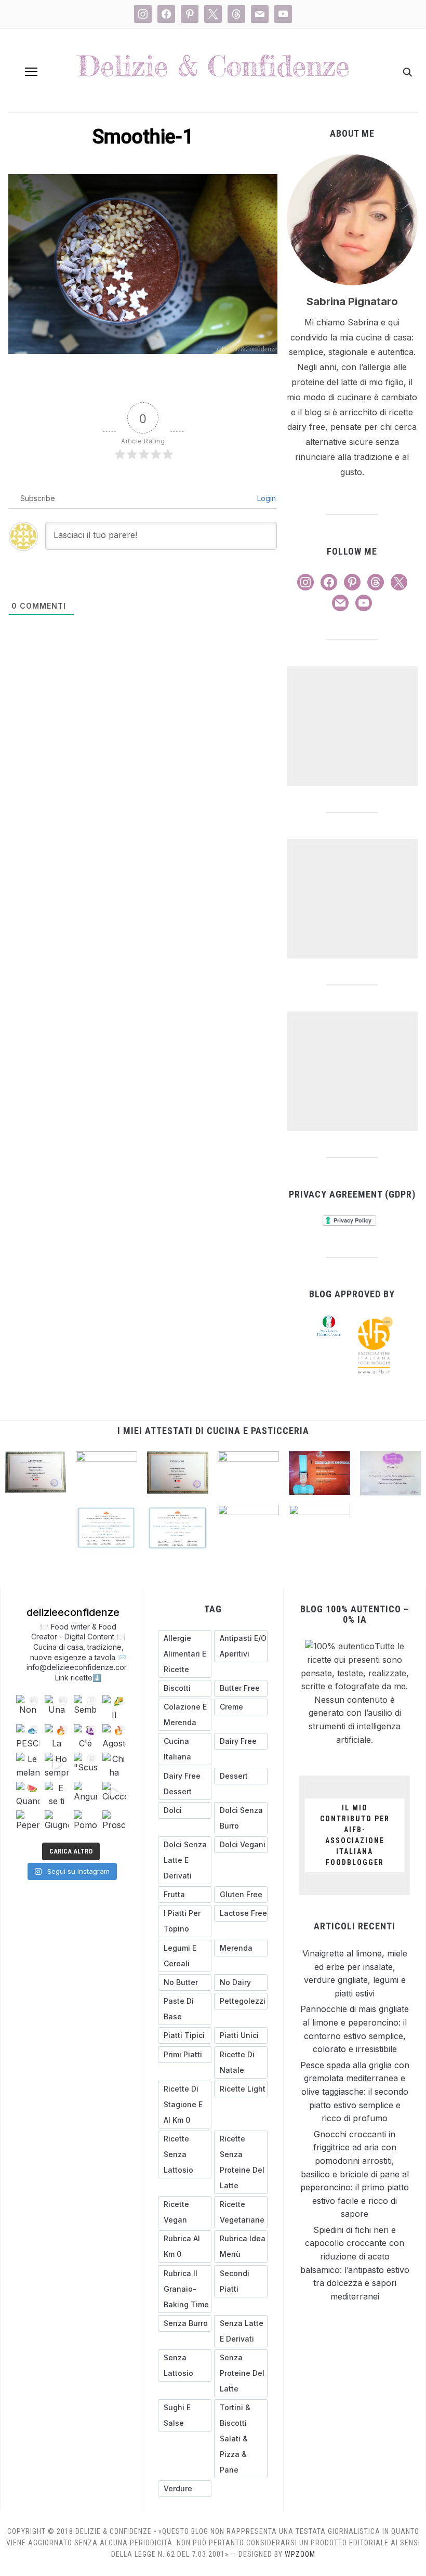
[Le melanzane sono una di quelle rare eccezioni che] (28, 1764)
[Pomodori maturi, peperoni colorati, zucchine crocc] (85, 1822)
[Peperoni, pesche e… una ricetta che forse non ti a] (28, 1822)
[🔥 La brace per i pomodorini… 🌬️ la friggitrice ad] (56, 1736)
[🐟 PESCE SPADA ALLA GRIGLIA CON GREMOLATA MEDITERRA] (28, 1736)
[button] (31, 72)
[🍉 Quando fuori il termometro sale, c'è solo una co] (28, 1793)
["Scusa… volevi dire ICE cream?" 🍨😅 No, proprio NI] (85, 1764)
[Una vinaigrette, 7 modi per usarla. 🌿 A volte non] (56, 1707)
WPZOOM (300, 2554)
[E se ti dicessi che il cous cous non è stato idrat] (56, 1793)
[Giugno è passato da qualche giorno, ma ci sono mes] (56, 1822)
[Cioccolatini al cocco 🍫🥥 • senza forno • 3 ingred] (114, 1793)
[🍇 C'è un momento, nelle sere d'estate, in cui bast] (85, 1736)
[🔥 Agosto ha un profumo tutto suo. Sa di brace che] (114, 1736)
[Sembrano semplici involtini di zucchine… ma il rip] (85, 1707)
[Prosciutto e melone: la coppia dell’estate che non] (114, 1822)
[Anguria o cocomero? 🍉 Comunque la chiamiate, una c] (85, 1793)
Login (265, 498)
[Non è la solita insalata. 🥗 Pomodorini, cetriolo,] (28, 1707)
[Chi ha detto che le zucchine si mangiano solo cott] (114, 1764)
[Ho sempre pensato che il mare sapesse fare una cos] (56, 1764)
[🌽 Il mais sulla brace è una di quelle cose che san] (114, 1707)
